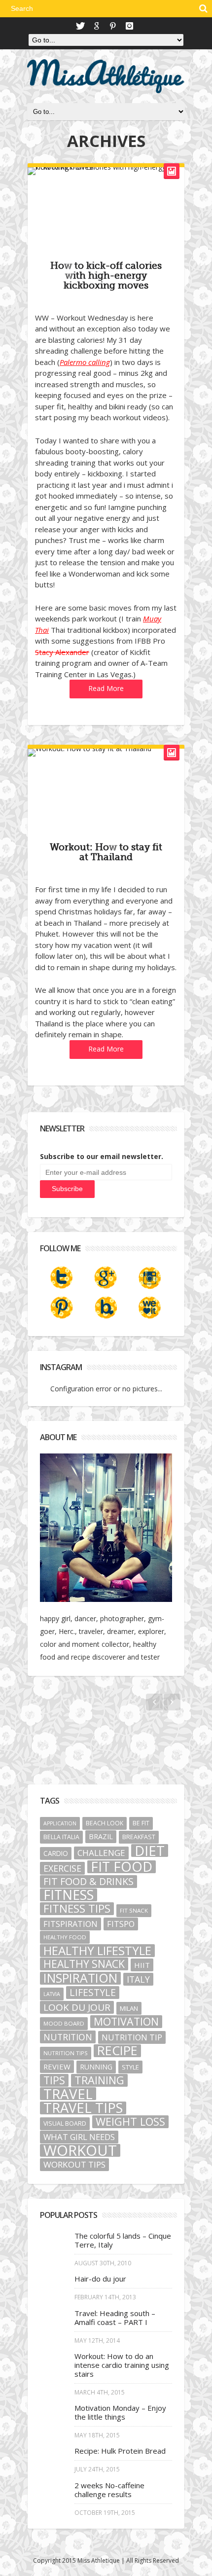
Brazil (101, 1836)
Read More (106, 688)
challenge (101, 1853)
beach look (105, 1823)
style (130, 2067)
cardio (56, 1853)
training (99, 2080)
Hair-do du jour (100, 2279)
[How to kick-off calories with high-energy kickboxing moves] (106, 171)
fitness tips (77, 1909)
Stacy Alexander (62, 652)
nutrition (68, 2037)
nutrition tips (66, 2053)
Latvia (52, 1994)
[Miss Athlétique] (106, 76)
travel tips (83, 2108)
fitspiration (71, 1924)
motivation (126, 2022)
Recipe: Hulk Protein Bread (120, 2451)
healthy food (65, 1937)
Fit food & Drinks (88, 1882)
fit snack (134, 1910)
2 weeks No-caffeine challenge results (109, 2490)
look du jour (77, 2007)
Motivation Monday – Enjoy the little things (120, 2412)
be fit (141, 1823)
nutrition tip (132, 2037)
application (60, 1823)
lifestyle (93, 1993)
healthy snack (84, 1964)
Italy (138, 1979)
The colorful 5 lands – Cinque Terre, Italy (123, 2240)
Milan (129, 2008)
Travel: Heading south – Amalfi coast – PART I (115, 2318)
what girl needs (79, 2137)
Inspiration (80, 1978)
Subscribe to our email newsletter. (102, 1156)
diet (150, 1850)
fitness (69, 1895)
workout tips (74, 2164)
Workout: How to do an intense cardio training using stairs (122, 2365)
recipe (117, 2051)
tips (54, 2080)
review (57, 2067)
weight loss (130, 2122)
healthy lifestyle (97, 1951)
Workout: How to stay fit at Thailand (106, 852)
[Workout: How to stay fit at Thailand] (106, 753)
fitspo (121, 1924)
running (96, 2067)
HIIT (142, 1965)
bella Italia (61, 1837)
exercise (62, 1868)
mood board (64, 2023)
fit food (122, 1867)
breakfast (139, 1837)
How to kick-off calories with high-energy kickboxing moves (106, 276)
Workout (80, 2150)
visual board (65, 2123)
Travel (68, 2094)
